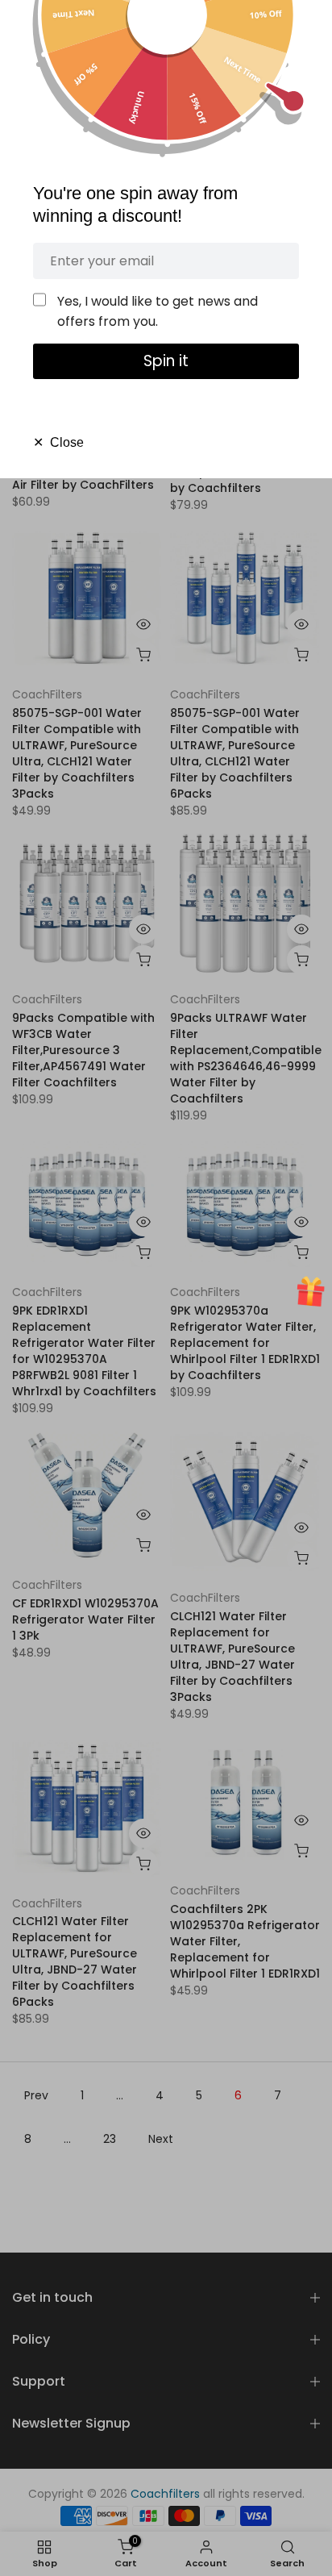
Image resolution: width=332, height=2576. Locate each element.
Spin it (166, 361)
